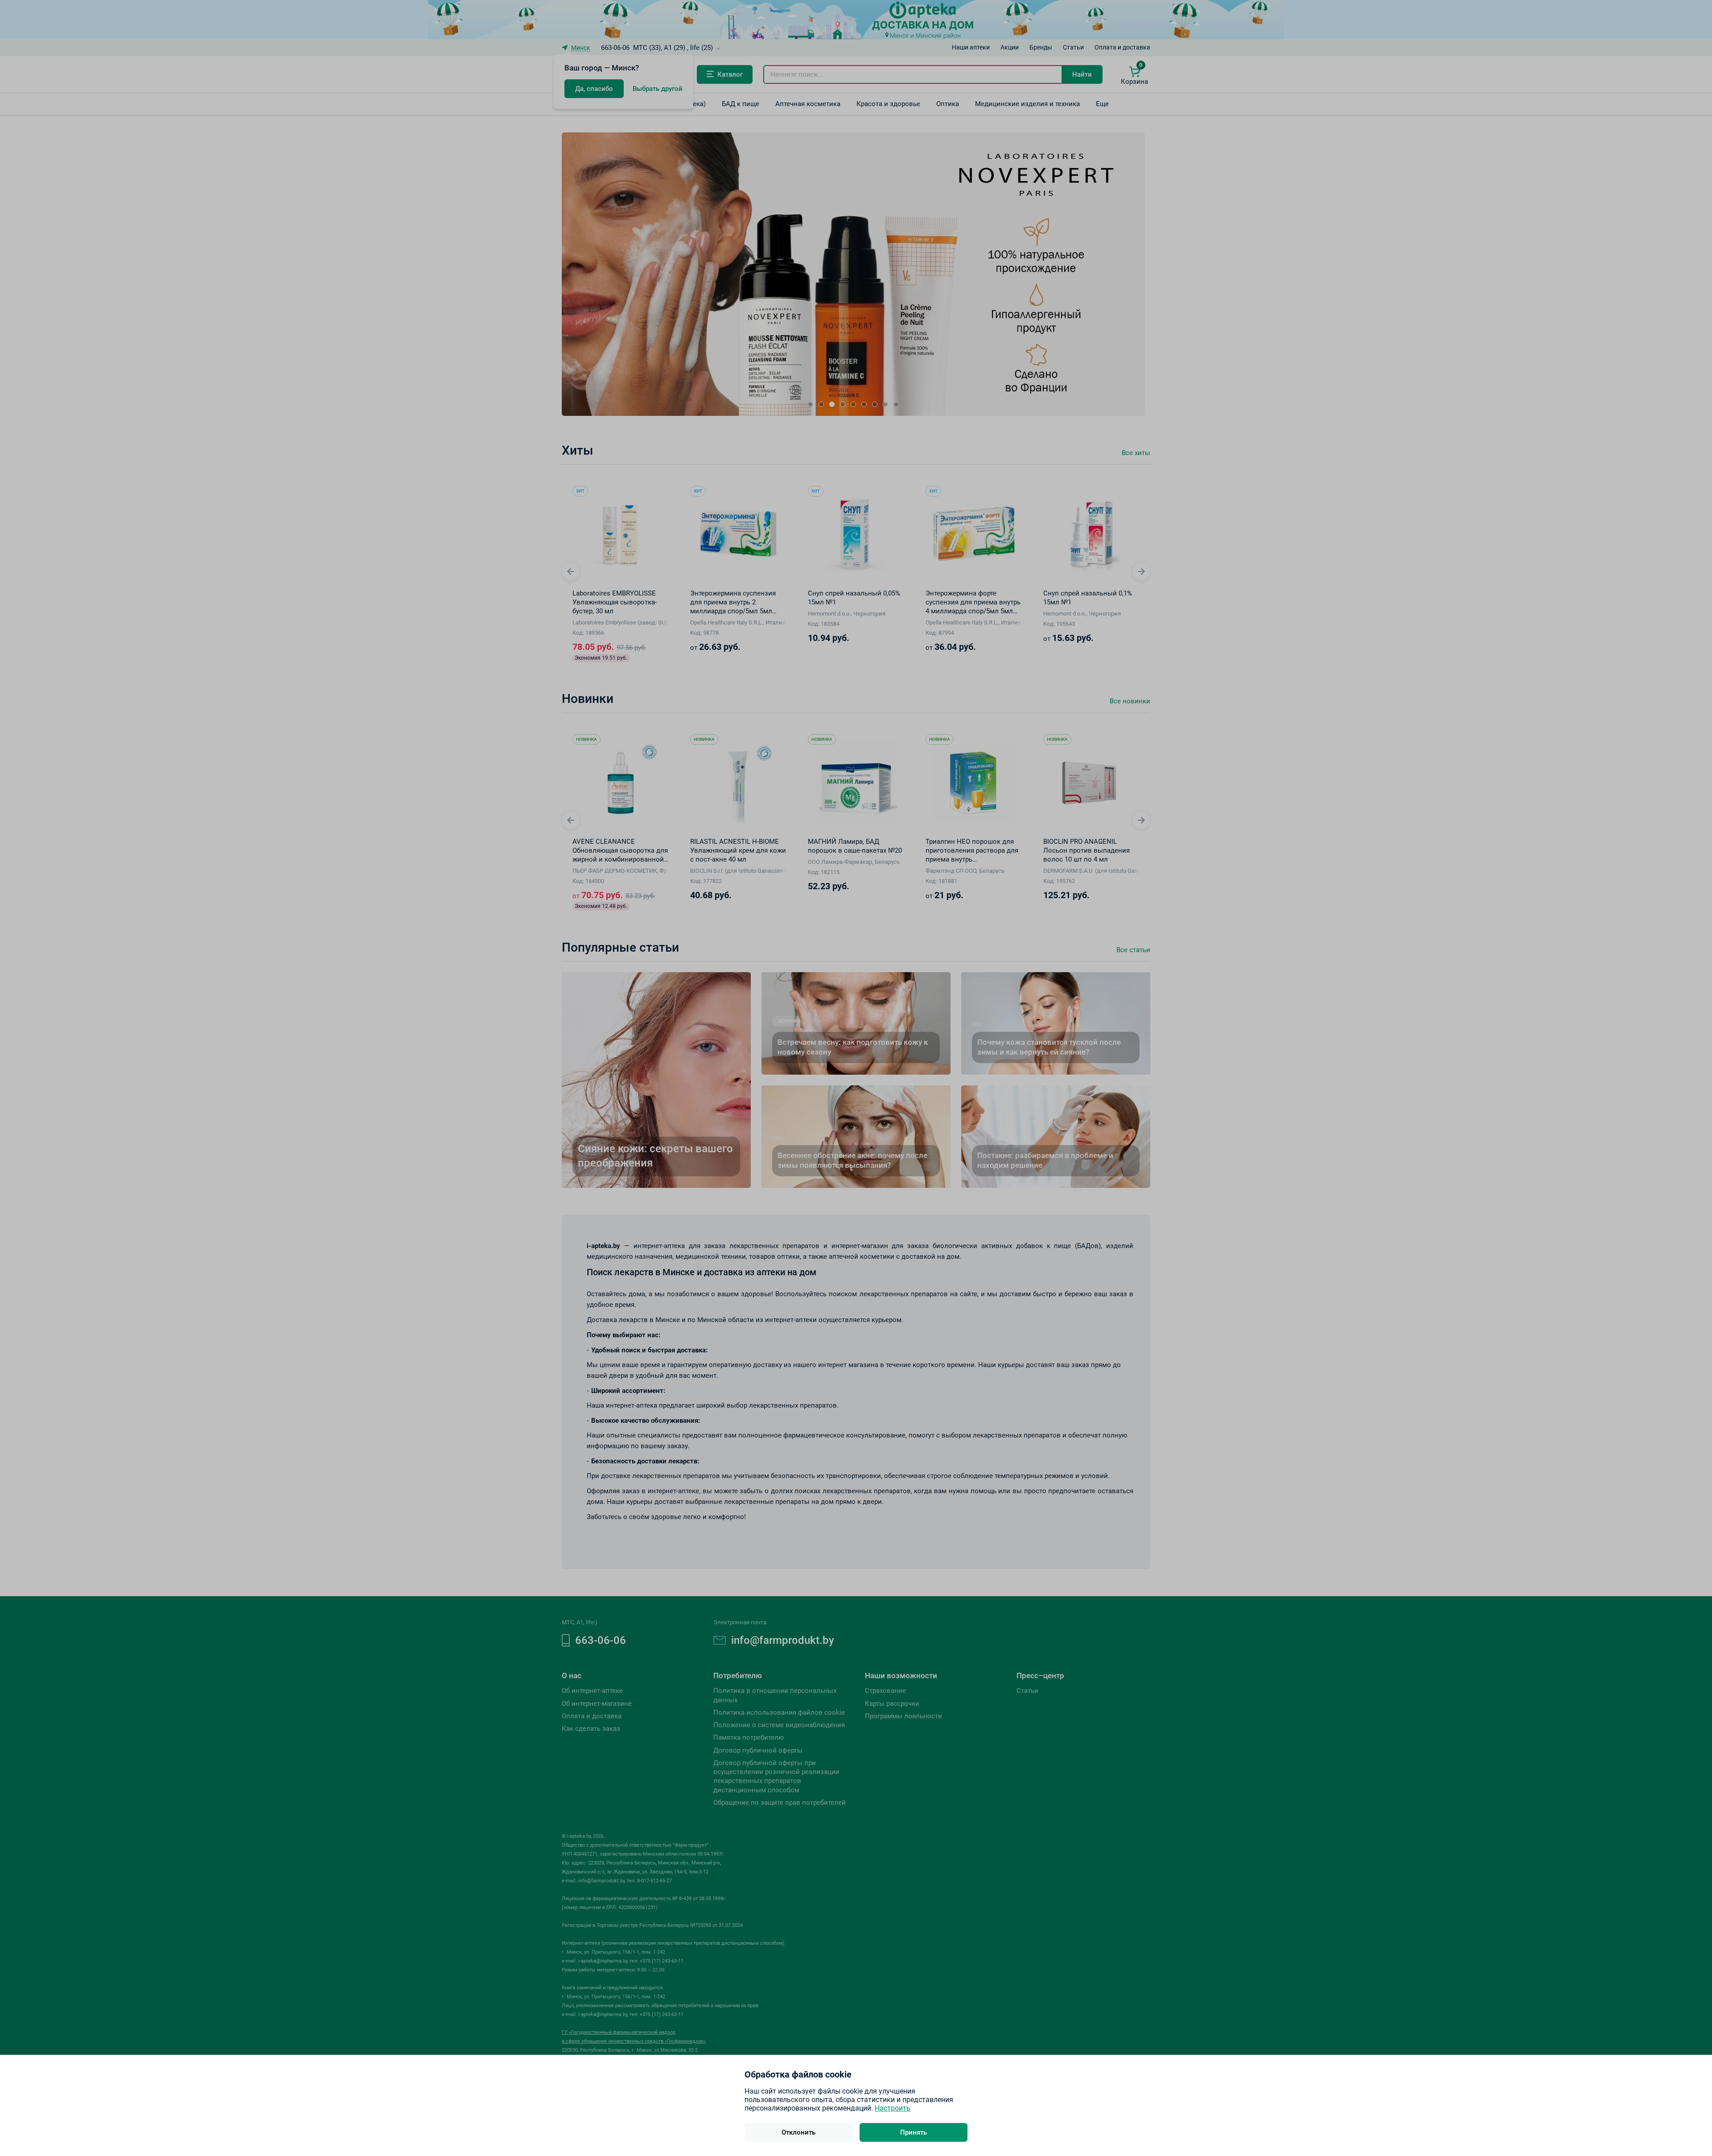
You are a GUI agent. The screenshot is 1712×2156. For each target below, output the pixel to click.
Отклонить (798, 2132)
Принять (914, 2132)
